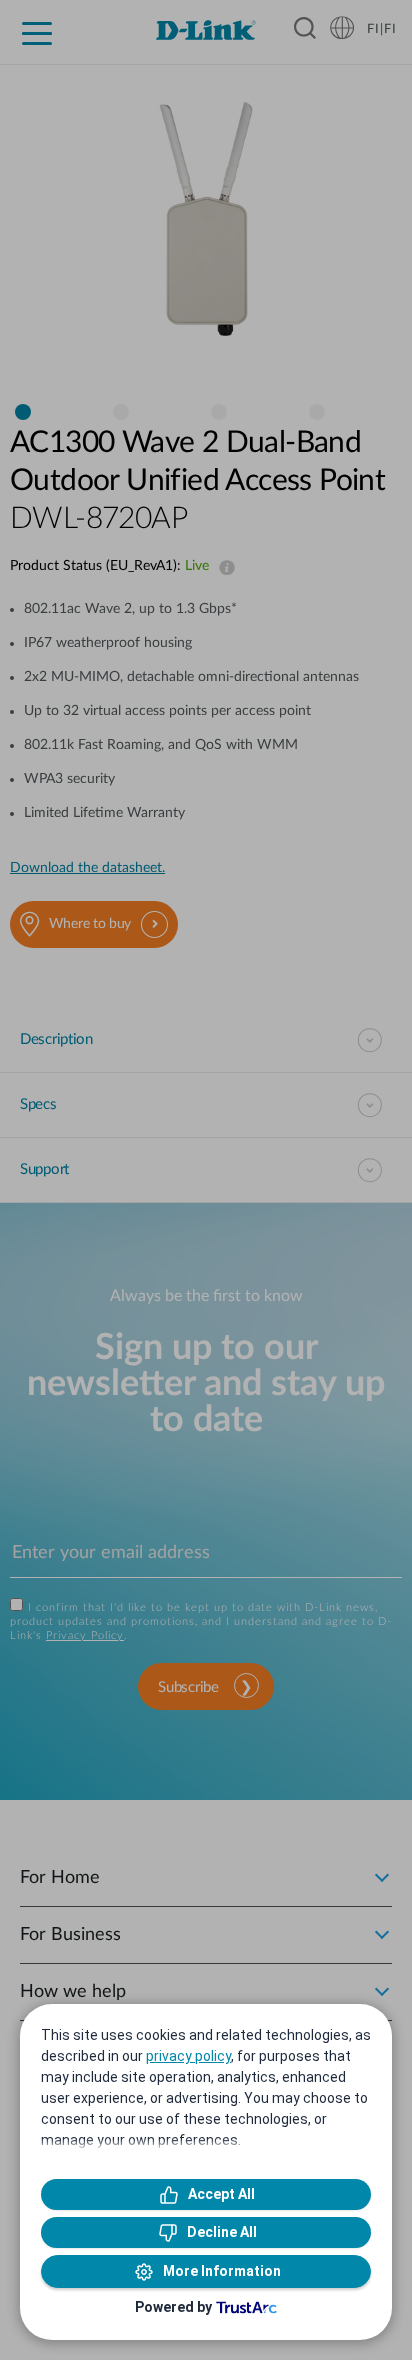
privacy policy (188, 2056)
